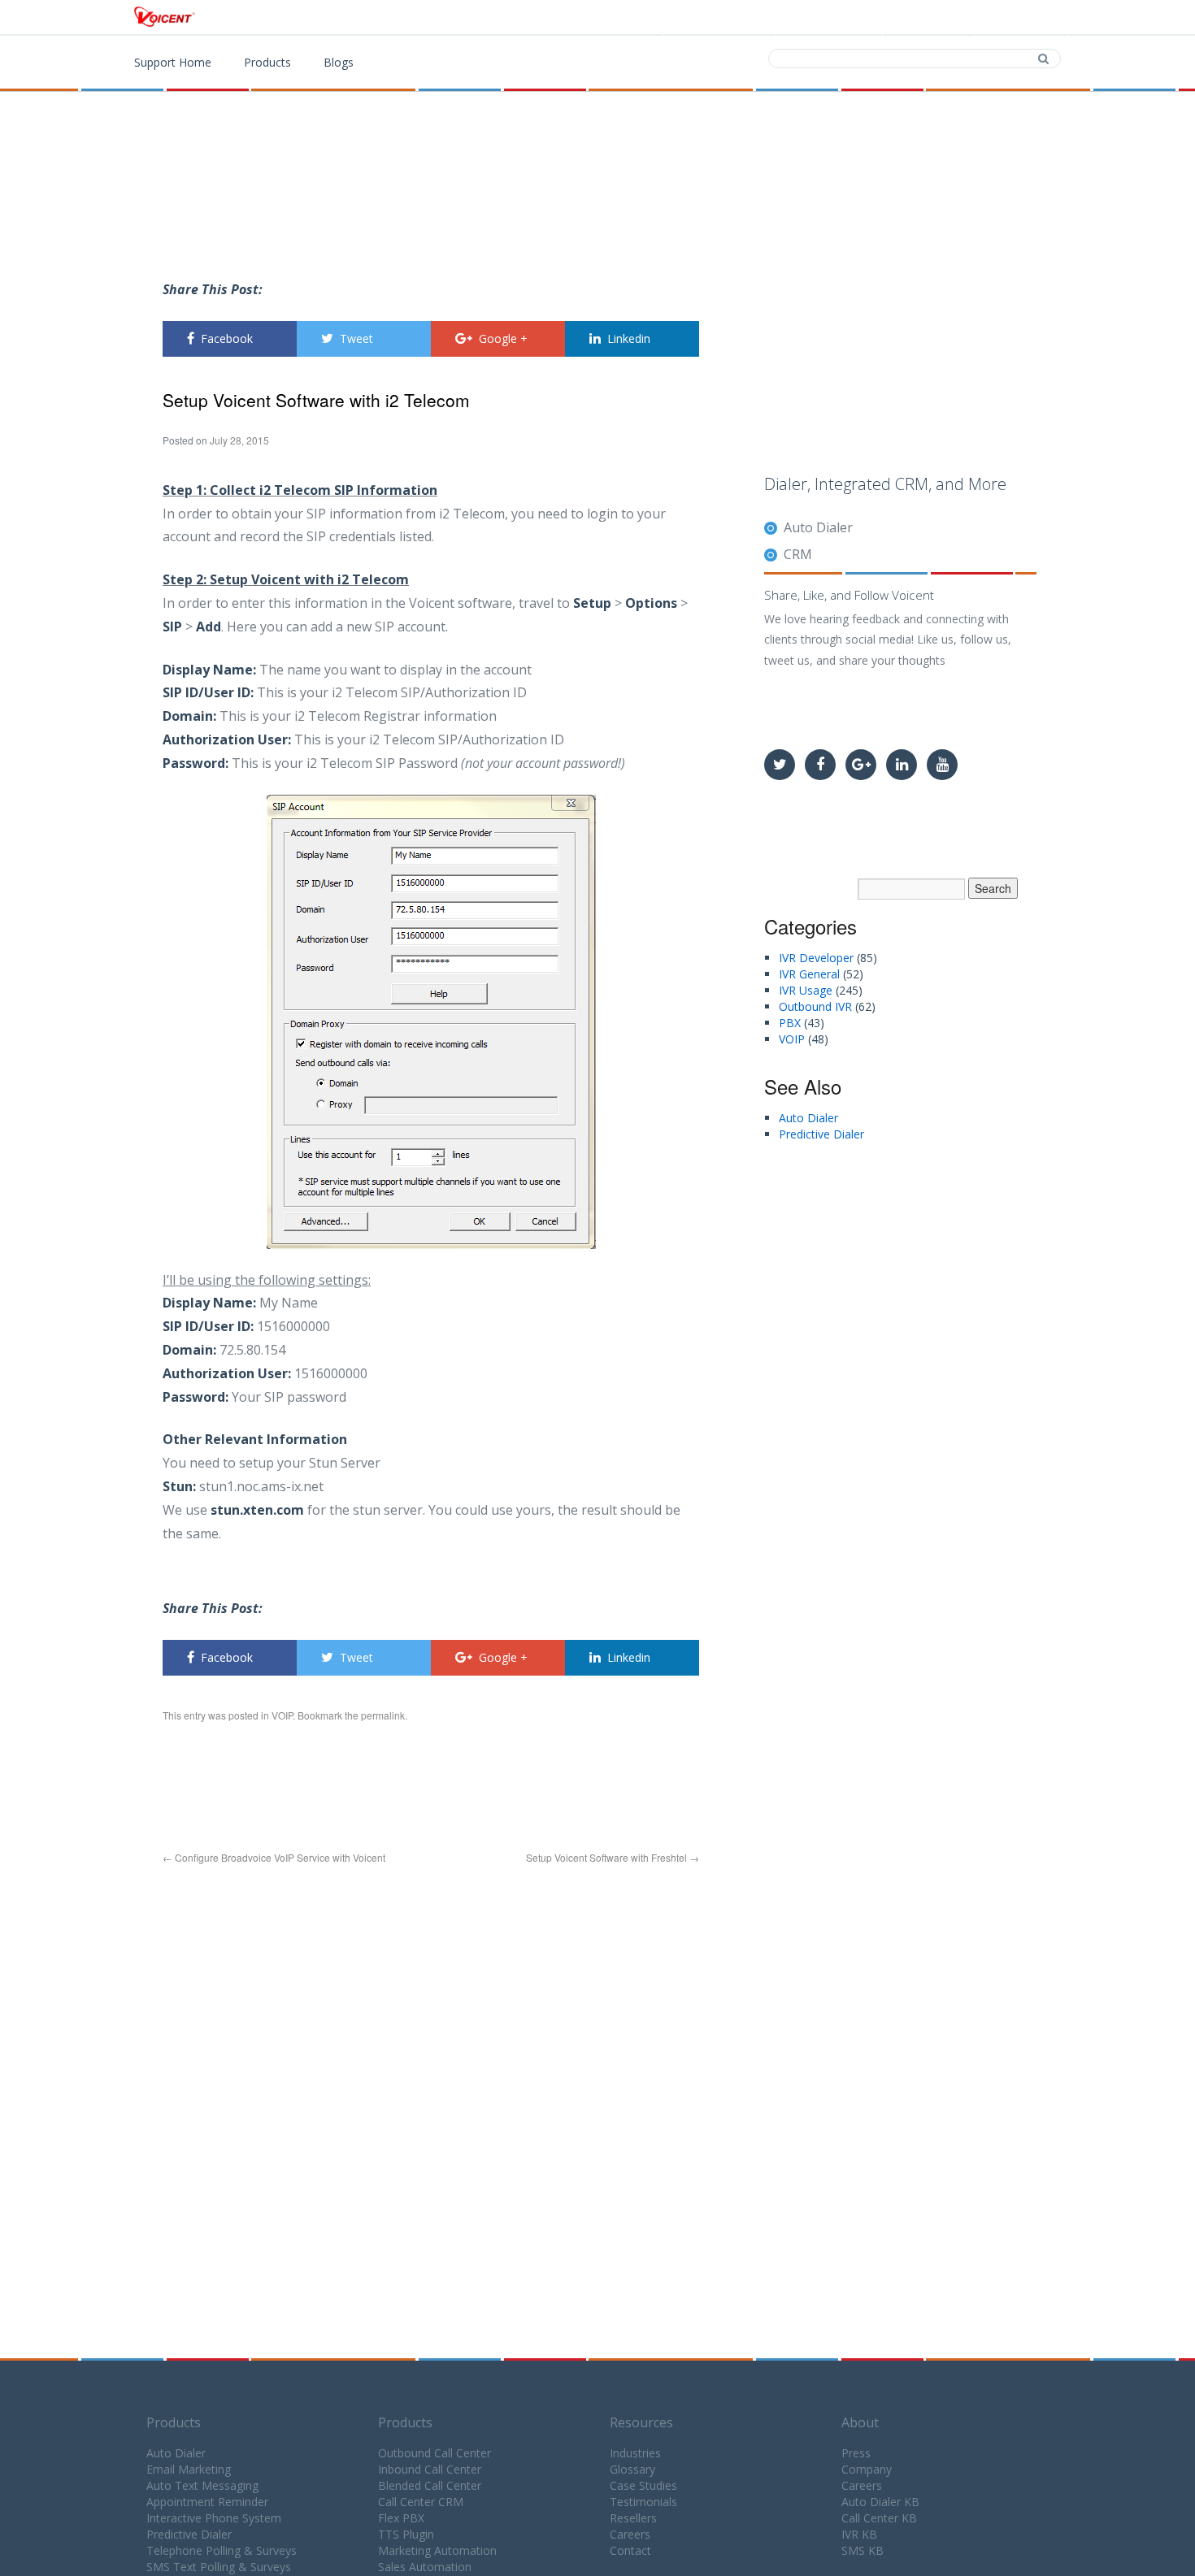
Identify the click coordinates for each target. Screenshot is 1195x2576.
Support (1024, 18)
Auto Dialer (818, 527)
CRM (798, 554)
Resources (641, 2422)
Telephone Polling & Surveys (222, 2550)
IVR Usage (806, 990)
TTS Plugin (406, 2534)
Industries (635, 2453)
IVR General (809, 974)
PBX (790, 1023)
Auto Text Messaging (202, 2485)
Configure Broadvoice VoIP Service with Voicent (274, 1857)
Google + (503, 338)
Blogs (339, 62)
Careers (630, 2534)
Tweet (356, 338)
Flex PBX (401, 2518)
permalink (383, 1715)
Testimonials (643, 2502)
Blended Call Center (430, 2485)
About (860, 2422)
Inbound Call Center (430, 2469)
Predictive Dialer (821, 1134)
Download (833, 18)
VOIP (282, 1715)
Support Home (173, 62)
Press (856, 2453)
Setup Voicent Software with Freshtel (613, 1857)
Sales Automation (425, 2567)
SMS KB (863, 2550)
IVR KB (859, 2534)
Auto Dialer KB (880, 2502)
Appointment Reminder (207, 2502)
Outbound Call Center (435, 2453)
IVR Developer (816, 958)
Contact (931, 18)
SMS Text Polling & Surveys (219, 2567)
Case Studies (643, 2485)
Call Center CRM (421, 2502)
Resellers (633, 2518)
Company (867, 2469)
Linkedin (629, 338)
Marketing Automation (437, 2550)
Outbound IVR (815, 1006)
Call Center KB (879, 2518)
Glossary (632, 2469)
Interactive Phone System (214, 2518)
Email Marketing (189, 2469)
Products (730, 18)
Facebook (227, 338)
